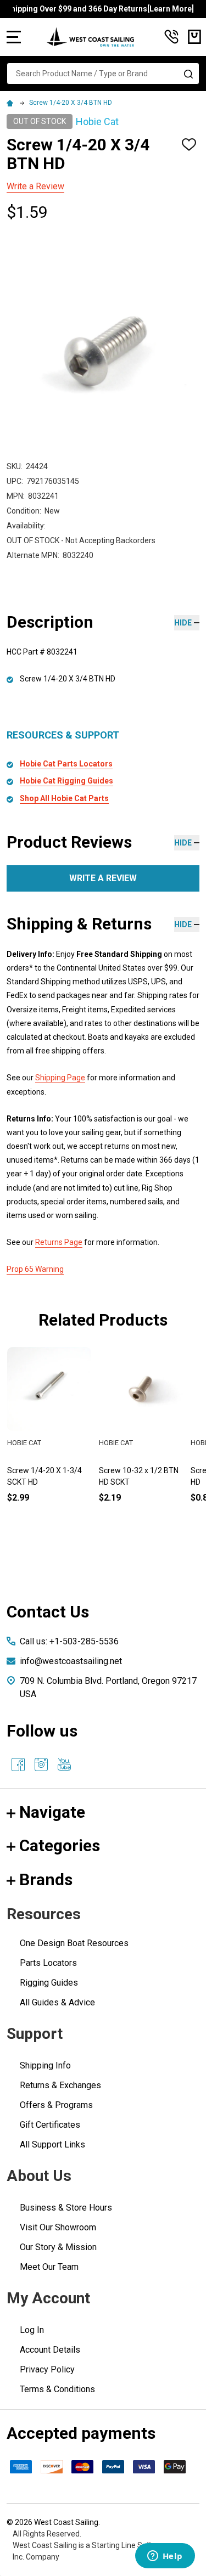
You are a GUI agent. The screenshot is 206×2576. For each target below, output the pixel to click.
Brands (46, 1879)
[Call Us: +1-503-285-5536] (171, 37)
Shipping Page (60, 1078)
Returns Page (59, 1242)
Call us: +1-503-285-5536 (69, 1641)
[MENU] (14, 37)
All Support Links (52, 2144)
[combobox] (103, 74)
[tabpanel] (141, 1443)
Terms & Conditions (57, 2389)
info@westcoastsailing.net (71, 1661)
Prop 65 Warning (35, 1269)
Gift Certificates (50, 2125)
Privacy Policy (47, 2369)
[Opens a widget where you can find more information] (165, 2557)
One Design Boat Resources (74, 1943)
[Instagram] (41, 1765)
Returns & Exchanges (60, 2085)
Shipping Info (45, 2065)
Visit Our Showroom (58, 2227)
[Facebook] (18, 1765)
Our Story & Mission (58, 2247)
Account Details (50, 2350)
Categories (60, 1845)
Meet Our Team (49, 2267)
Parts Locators (48, 1963)
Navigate (52, 1812)
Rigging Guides (49, 1983)
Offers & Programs (56, 2105)
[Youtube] (64, 1765)
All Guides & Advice (57, 2002)
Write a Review (35, 186)
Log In (32, 2330)
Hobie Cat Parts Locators (66, 764)
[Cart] (194, 37)
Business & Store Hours (66, 2208)
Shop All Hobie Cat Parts (64, 798)
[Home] (12, 103)
